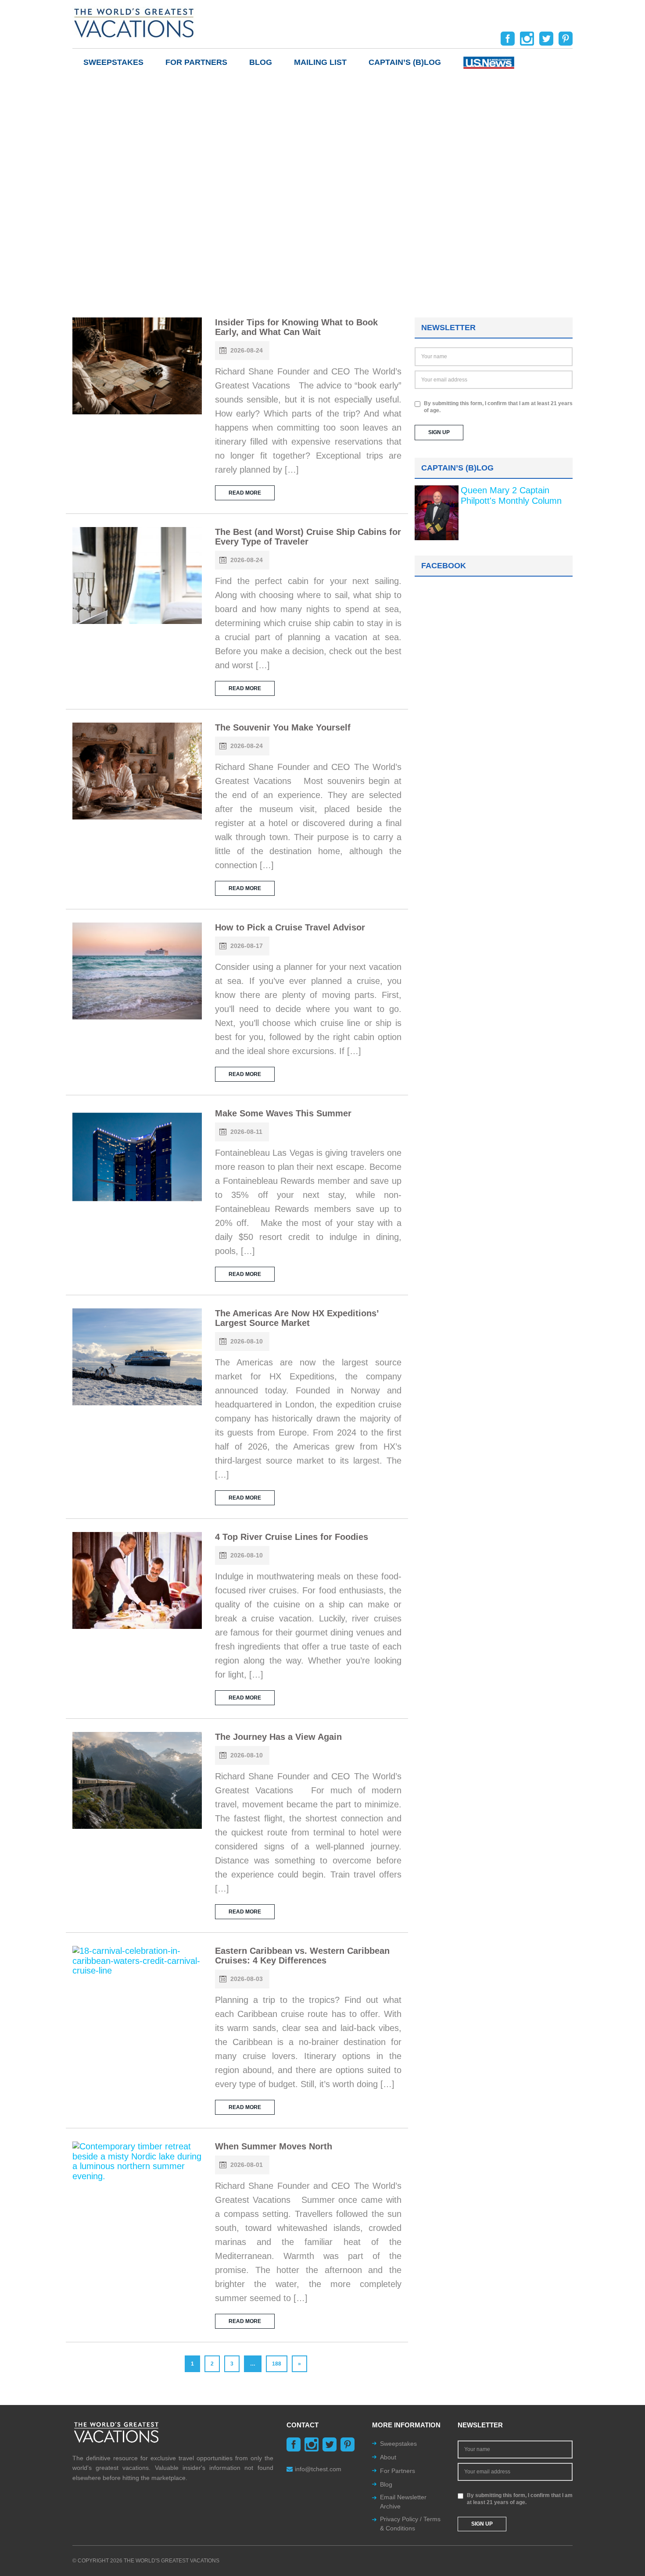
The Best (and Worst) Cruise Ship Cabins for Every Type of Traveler (308, 537)
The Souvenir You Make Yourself (283, 727)
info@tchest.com (318, 2469)
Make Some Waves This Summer (283, 1113)
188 (277, 2364)
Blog (261, 62)
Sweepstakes (113, 62)
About (388, 2457)
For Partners (196, 62)
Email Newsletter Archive (403, 2502)
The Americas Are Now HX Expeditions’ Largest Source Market (297, 1318)
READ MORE (245, 493)
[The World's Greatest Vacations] (134, 22)
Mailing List (320, 62)
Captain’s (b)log (405, 62)
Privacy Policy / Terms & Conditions (410, 2524)
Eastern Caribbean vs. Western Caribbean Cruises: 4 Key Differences (302, 1956)
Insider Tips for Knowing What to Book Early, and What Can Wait (296, 327)
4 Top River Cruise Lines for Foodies (292, 1537)
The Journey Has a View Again (278, 1737)
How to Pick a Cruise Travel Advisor (290, 927)
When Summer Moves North (274, 2146)
